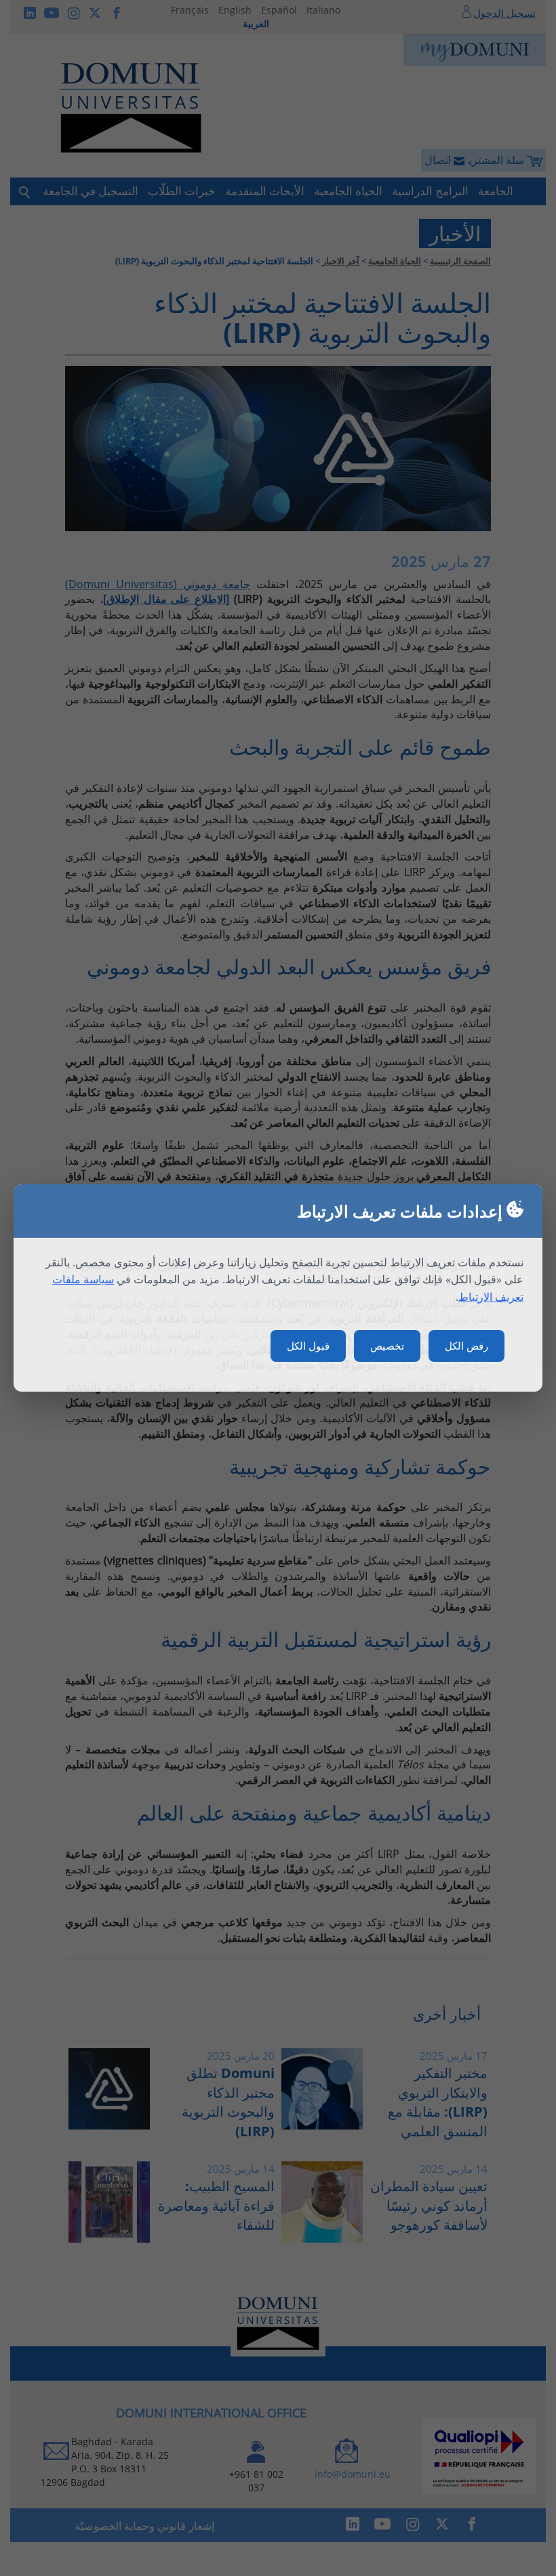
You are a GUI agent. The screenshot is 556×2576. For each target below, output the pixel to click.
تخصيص (387, 1346)
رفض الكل (466, 1346)
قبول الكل (308, 1346)
